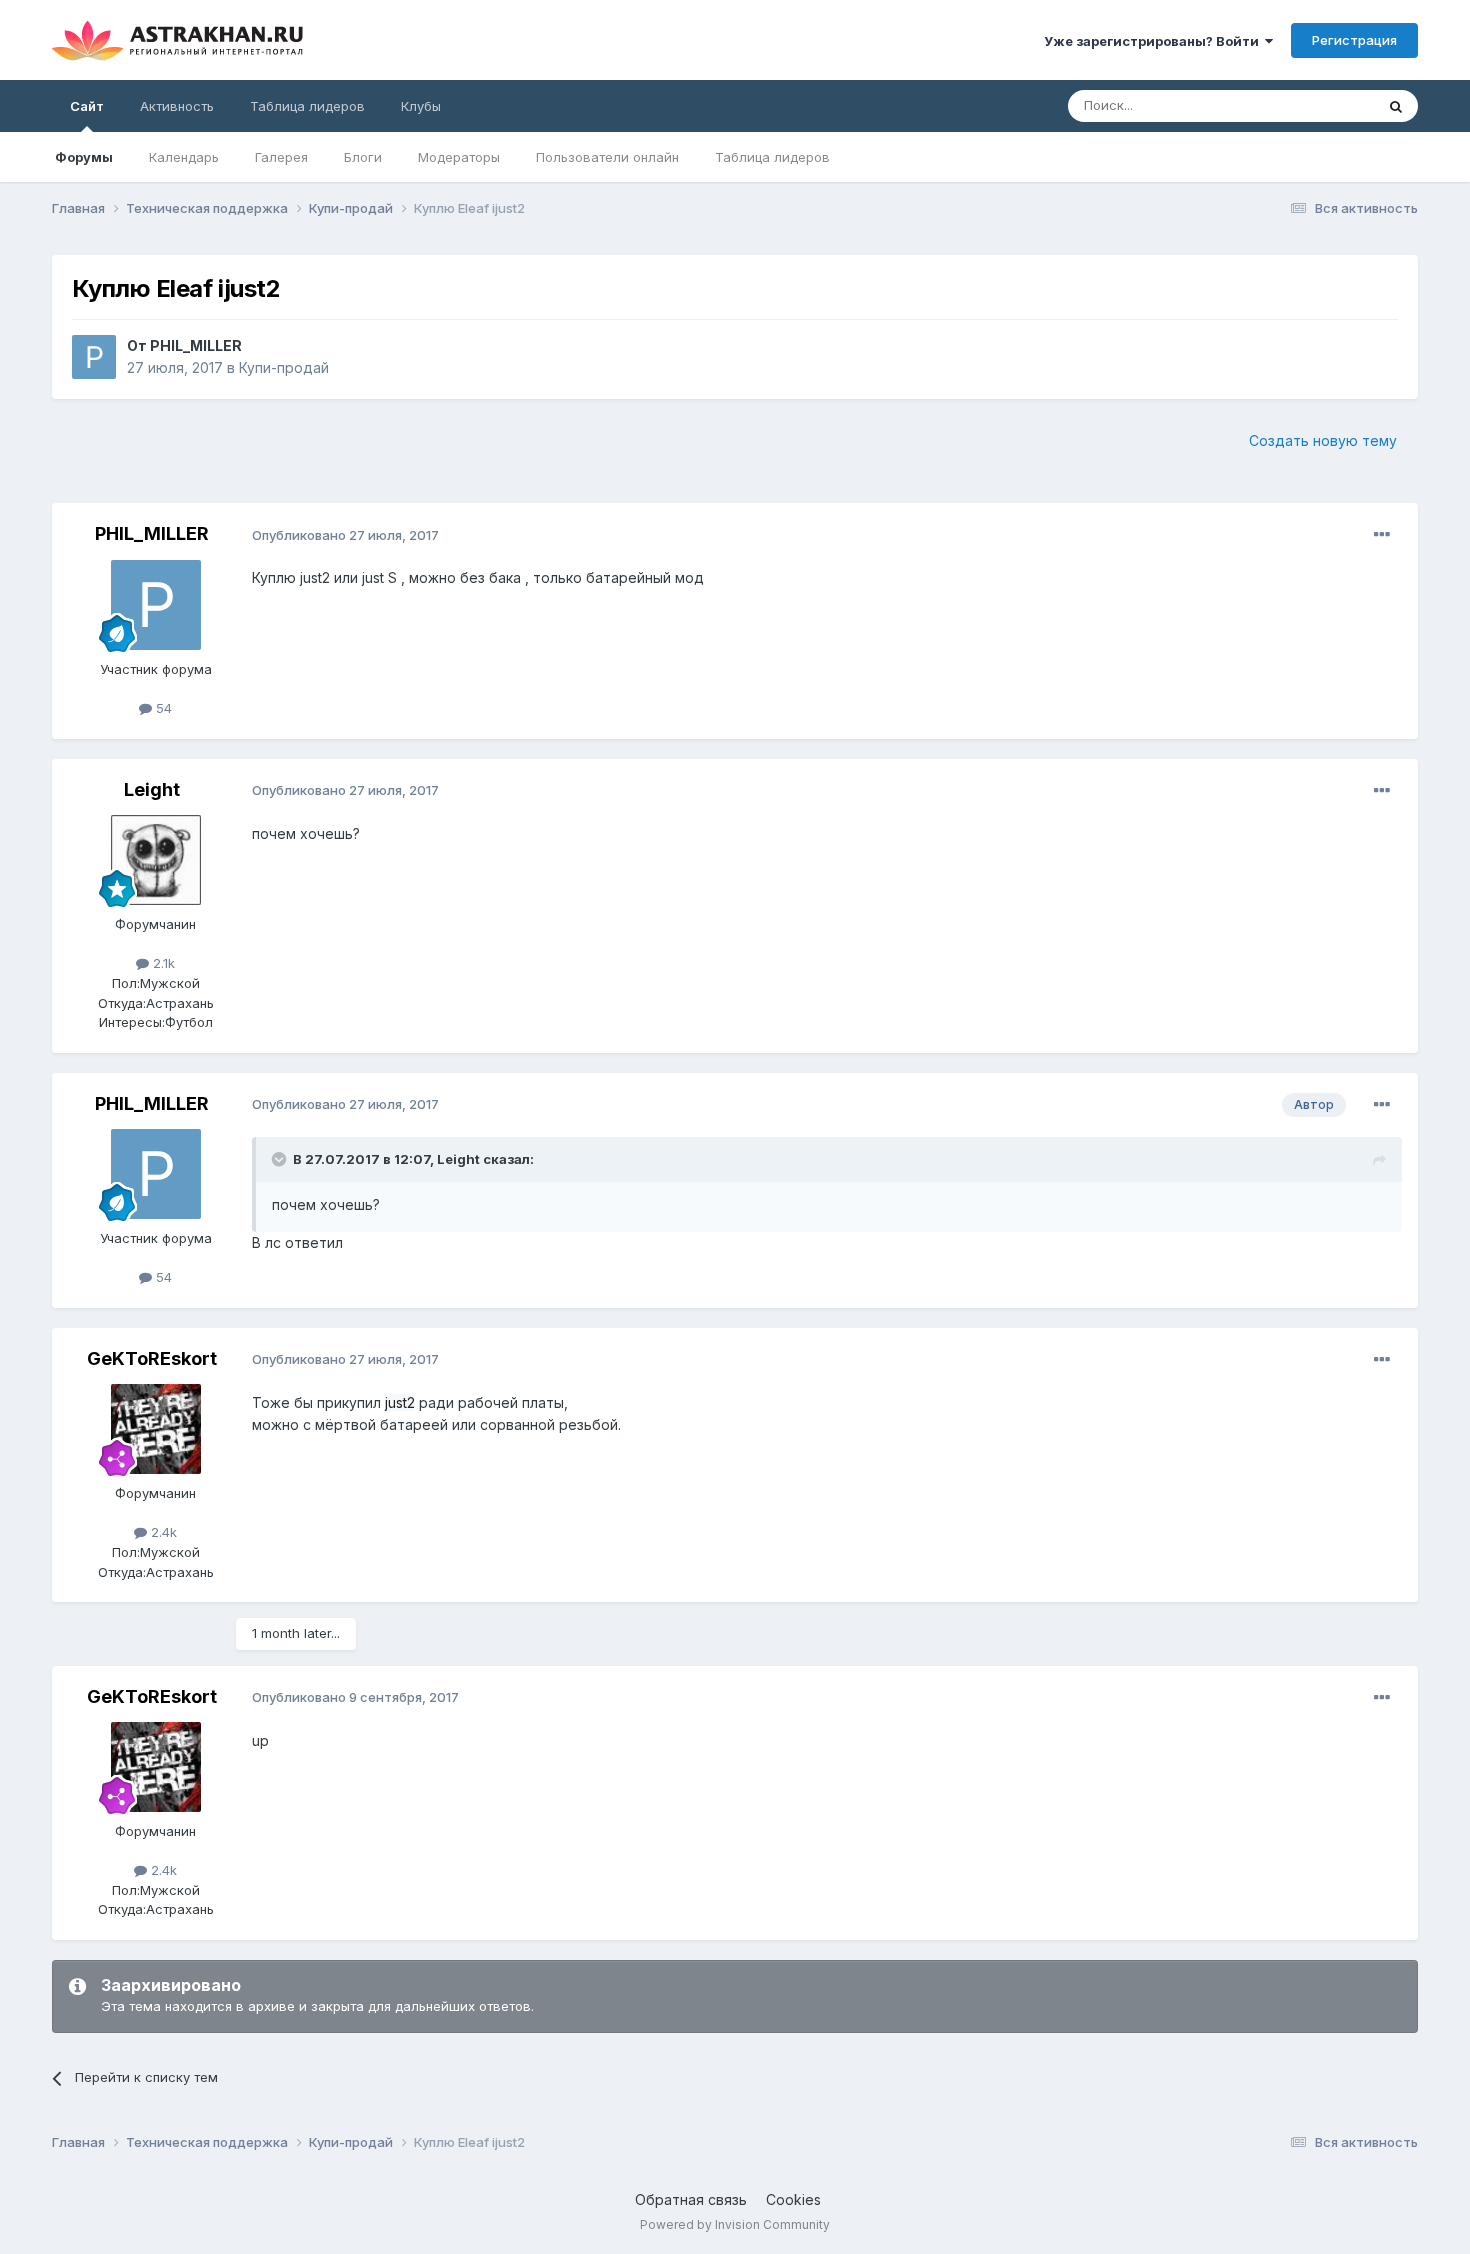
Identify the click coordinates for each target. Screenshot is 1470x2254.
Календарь (184, 157)
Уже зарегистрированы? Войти (1154, 41)
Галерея (281, 157)
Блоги (363, 157)
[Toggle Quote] (281, 1159)
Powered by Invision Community (735, 2224)
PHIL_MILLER (196, 345)
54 (162, 708)
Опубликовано (345, 535)
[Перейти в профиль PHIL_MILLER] (94, 357)
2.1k (162, 963)
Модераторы (459, 157)
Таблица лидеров (772, 157)
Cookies (793, 2199)
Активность (177, 106)
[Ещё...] (1382, 535)
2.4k (162, 1532)
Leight (152, 789)
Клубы (421, 106)
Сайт (87, 106)
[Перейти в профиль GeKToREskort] (156, 1429)
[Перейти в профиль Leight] (156, 860)
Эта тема (1320, 105)
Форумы (84, 157)
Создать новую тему (1323, 440)
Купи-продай (284, 367)
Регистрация (1354, 40)
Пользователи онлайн (607, 157)
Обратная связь (691, 2199)
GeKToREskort (152, 1358)
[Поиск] (1396, 106)
